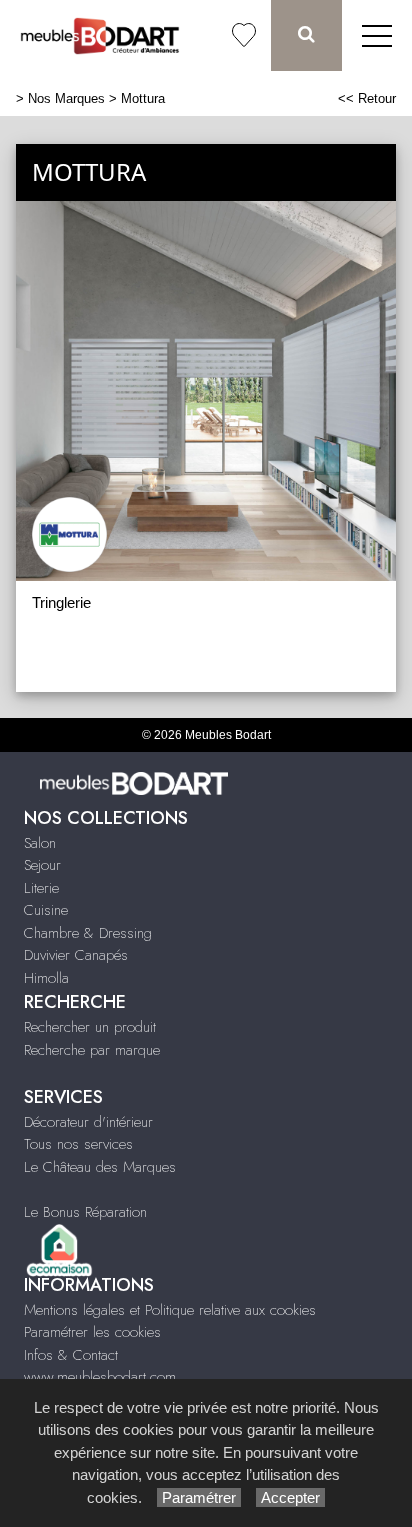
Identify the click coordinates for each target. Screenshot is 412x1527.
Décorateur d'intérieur (88, 1122)
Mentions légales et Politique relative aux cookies (170, 1310)
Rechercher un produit (90, 1027)
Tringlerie (61, 602)
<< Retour (367, 98)
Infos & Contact (71, 1355)
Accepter (290, 1497)
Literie (41, 888)
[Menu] (377, 35)
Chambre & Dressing (88, 933)
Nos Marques (66, 98)
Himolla (46, 978)
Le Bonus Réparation (85, 1212)
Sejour (42, 865)
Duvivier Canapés (76, 955)
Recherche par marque (92, 1050)
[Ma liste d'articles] (244, 35)
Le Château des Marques (100, 1167)
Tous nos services (78, 1144)
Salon (40, 843)
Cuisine (46, 910)
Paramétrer (199, 1497)
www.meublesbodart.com (100, 1377)
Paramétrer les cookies (92, 1332)
